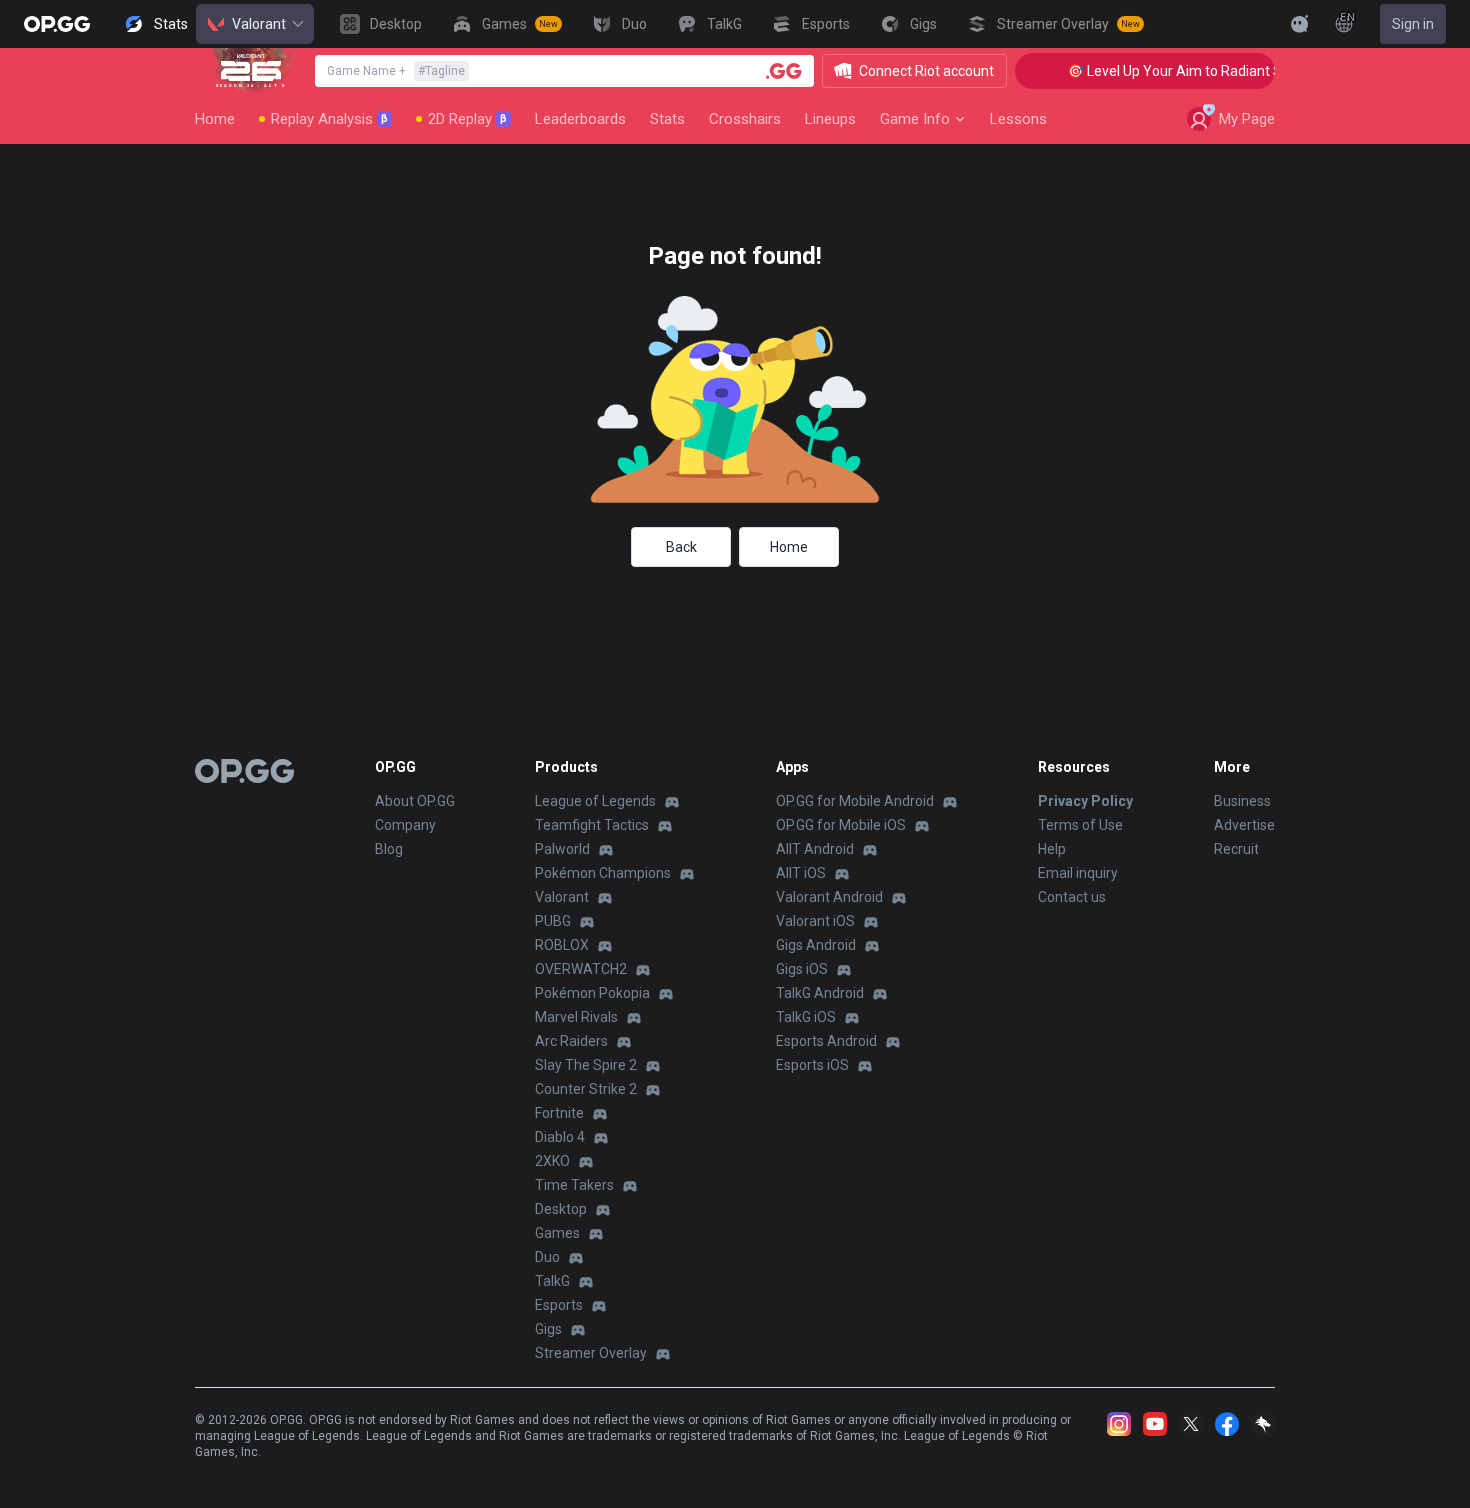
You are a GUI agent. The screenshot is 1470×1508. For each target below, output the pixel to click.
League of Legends (595, 801)
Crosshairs (745, 119)
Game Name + (396, 71)
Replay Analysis (329, 119)
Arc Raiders (571, 1041)
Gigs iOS (802, 969)
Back (681, 547)
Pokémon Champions (603, 873)
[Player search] (784, 71)
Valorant (259, 24)
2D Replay (467, 119)
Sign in (1413, 24)
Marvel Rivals (576, 1017)
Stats (667, 119)
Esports (559, 1305)
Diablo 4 (560, 1137)
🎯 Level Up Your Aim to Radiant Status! (1177, 71)
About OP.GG (415, 801)
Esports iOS (812, 1065)
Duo (547, 1257)
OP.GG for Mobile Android (855, 801)
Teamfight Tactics (592, 825)
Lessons (1018, 119)
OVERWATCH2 (581, 969)
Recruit (1236, 849)
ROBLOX (562, 945)
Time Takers (574, 1185)
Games (557, 1233)
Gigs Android (816, 945)
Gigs (548, 1329)
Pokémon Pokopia (592, 993)
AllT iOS (801, 873)
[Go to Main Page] (57, 24)
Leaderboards (580, 119)
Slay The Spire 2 (586, 1065)
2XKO (552, 1161)
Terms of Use (1080, 825)
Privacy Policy (1085, 801)
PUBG (553, 921)
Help (1052, 849)
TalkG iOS (806, 1017)
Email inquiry (1078, 873)
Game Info (915, 119)
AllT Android (815, 849)
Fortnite (559, 1113)
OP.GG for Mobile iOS (841, 825)
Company (405, 825)
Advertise (1244, 825)
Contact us (1072, 897)
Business (1242, 801)
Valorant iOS (815, 921)
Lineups (830, 119)
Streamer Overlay (591, 1353)
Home (215, 119)
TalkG (552, 1281)
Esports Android (826, 1041)
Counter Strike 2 (586, 1089)
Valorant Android (829, 897)
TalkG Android (820, 993)
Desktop (561, 1209)
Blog (389, 849)
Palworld (562, 849)
